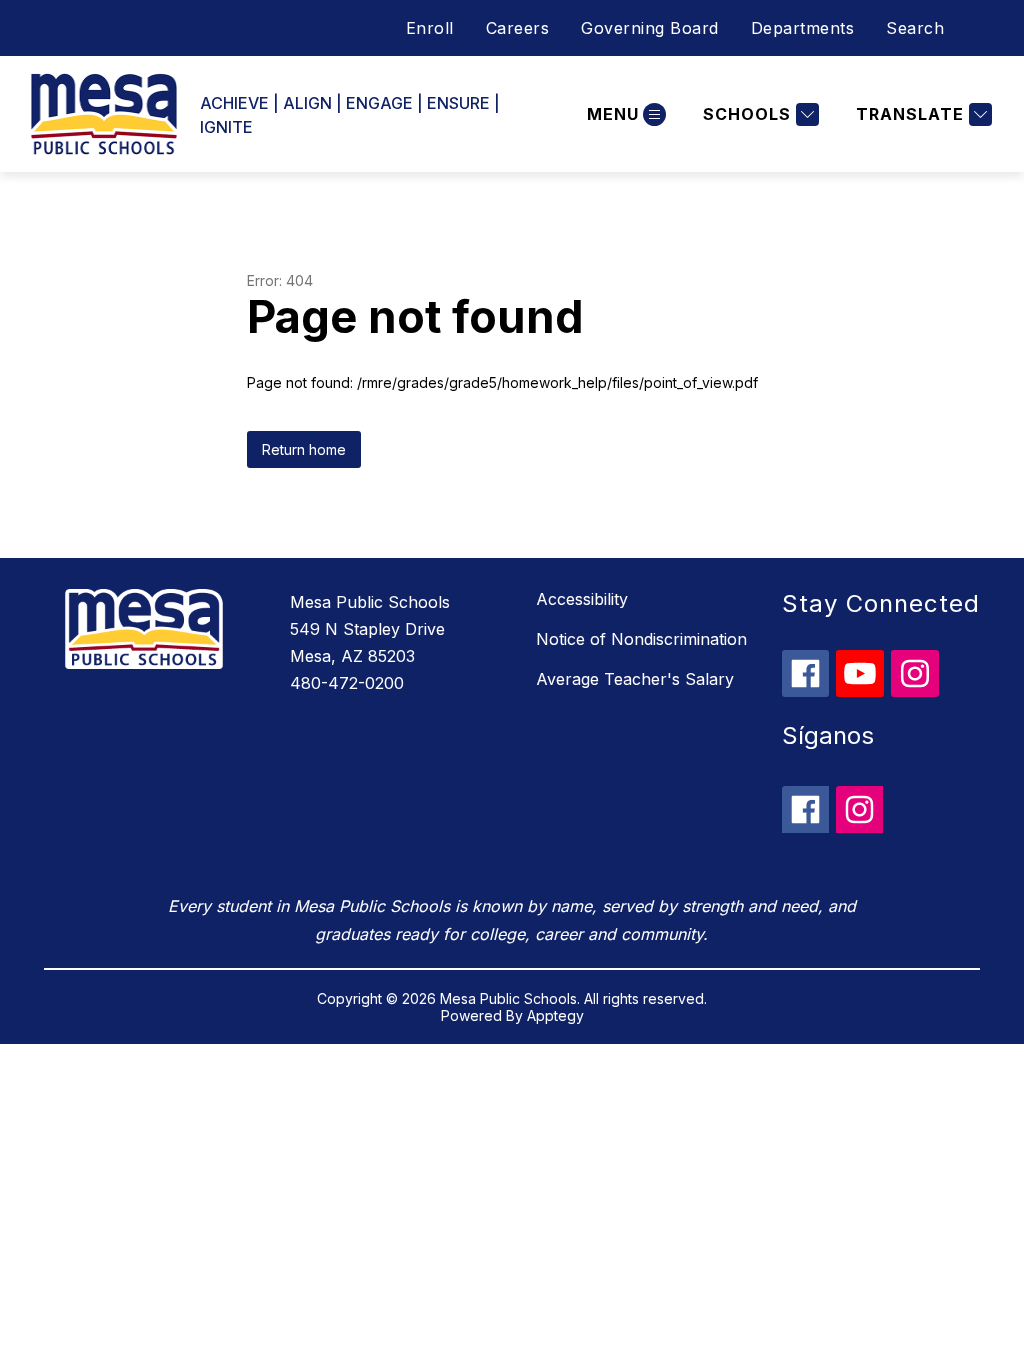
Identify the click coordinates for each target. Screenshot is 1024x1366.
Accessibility (582, 599)
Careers (518, 28)
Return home (304, 449)
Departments (803, 28)
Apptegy (555, 1015)
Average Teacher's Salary (635, 679)
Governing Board (650, 28)
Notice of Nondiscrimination (641, 639)
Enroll (430, 28)
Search (915, 28)
